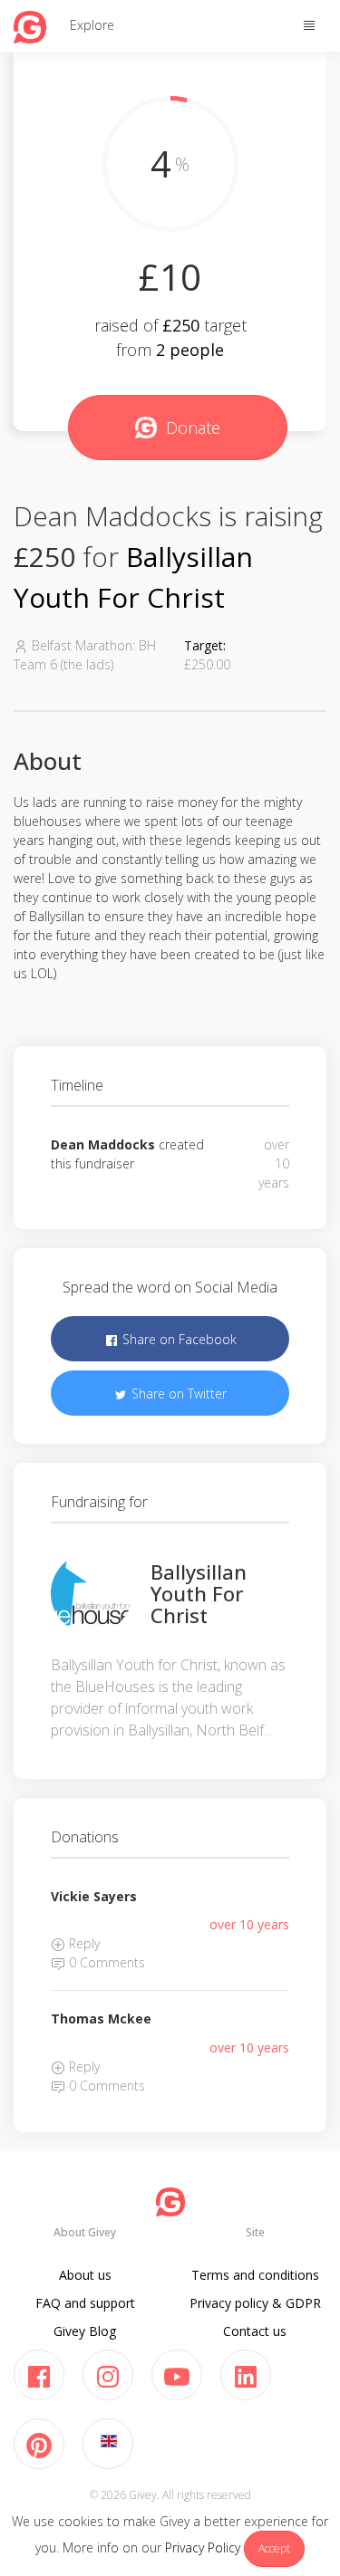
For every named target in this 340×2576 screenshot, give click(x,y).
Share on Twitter (177, 1394)
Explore (92, 25)
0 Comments (105, 1962)
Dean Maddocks (103, 1144)
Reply (83, 1943)
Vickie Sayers (94, 1896)
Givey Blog (85, 2331)
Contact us (255, 2331)
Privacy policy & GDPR (255, 2303)
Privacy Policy (203, 2547)
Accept (274, 2548)
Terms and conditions (255, 2275)
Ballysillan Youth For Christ (199, 1593)
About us (85, 2275)
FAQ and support (85, 2303)
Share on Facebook (178, 1339)
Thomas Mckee (101, 2019)
